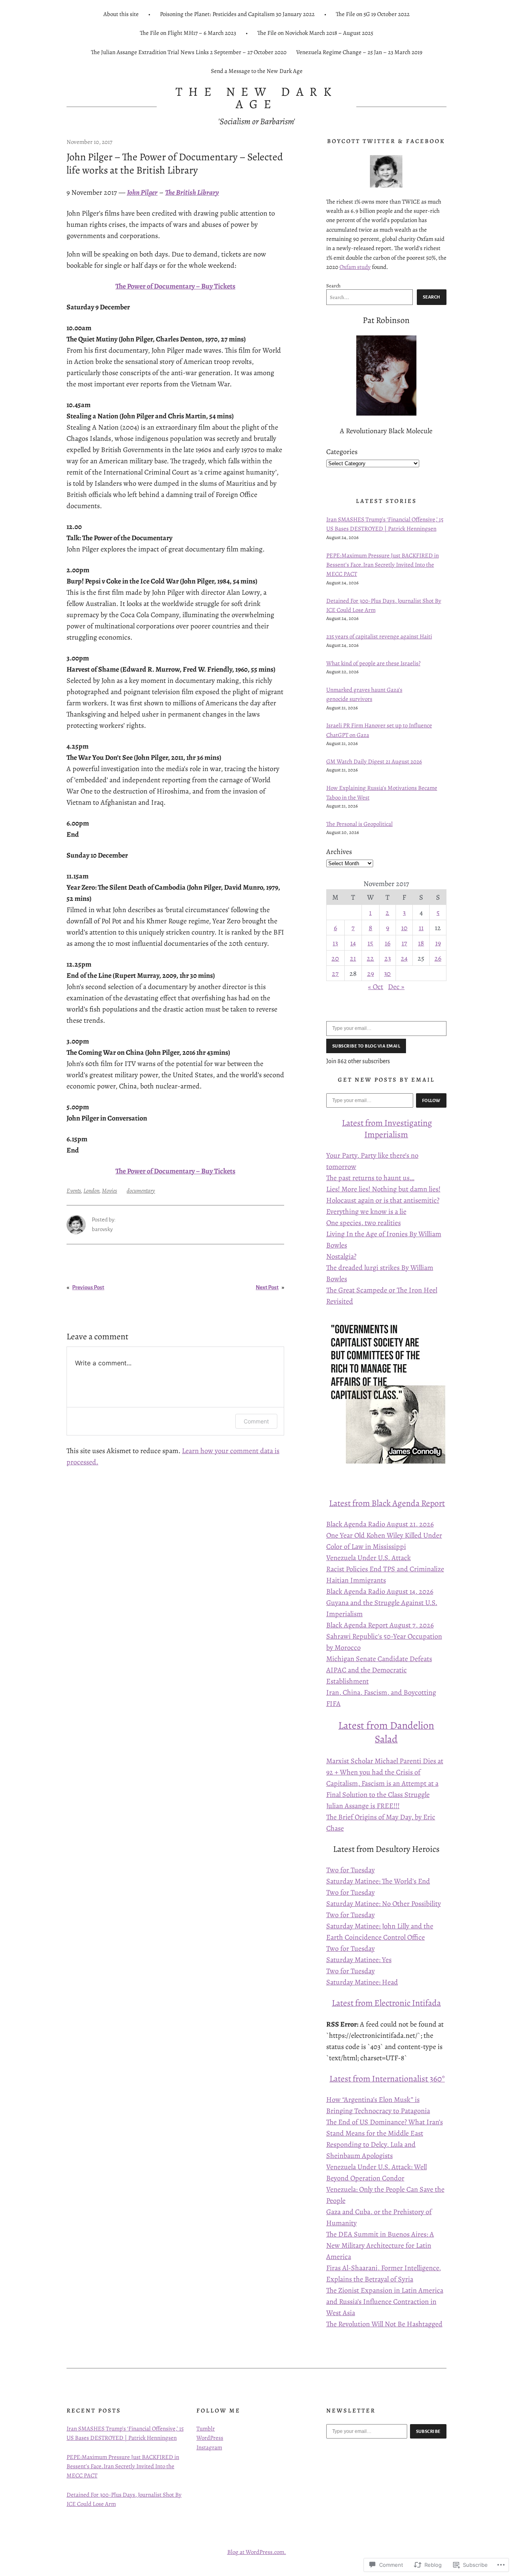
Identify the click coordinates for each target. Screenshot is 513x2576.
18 (421, 943)
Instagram (209, 2447)
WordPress (210, 2438)
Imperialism (386, 1134)
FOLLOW (431, 1100)
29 (371, 973)
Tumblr (206, 2429)
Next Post (267, 1287)
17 (404, 943)
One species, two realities (364, 1223)
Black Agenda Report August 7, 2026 (380, 1625)
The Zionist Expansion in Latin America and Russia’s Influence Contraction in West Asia (385, 2301)
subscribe (428, 2431)
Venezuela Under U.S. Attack (369, 1558)
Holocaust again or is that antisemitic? (383, 1200)
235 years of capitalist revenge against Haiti (379, 636)
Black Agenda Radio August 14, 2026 (380, 1591)
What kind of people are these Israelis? (373, 663)
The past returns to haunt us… (370, 1178)
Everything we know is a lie (366, 1211)
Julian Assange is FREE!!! (363, 1806)
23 (388, 958)
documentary (141, 1191)
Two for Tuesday (350, 1870)
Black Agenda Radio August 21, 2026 (380, 1524)
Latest (353, 1123)
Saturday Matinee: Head (362, 1982)
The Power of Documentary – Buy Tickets (175, 286)
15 (370, 943)
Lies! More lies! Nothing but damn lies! (383, 1189)
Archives (339, 852)
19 (438, 943)
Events (74, 1191)
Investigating (408, 1123)
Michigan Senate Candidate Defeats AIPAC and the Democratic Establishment (379, 1670)
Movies (109, 1191)
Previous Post (88, 1287)
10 (404, 928)
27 (335, 973)
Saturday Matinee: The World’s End (378, 1881)
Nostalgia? (341, 1256)
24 (404, 958)
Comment (256, 1421)
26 (438, 958)
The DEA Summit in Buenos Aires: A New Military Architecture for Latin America (380, 2245)
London (91, 1191)
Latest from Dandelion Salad (386, 1732)
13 (335, 943)
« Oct (376, 987)
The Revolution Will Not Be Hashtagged (384, 2324)
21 (353, 958)
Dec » (396, 987)
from (374, 1123)
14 (353, 943)
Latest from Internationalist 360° (387, 2078)
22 (370, 958)
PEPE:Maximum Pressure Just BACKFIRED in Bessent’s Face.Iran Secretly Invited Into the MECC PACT (383, 565)
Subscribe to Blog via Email (366, 1046)
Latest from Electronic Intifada (386, 2003)
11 (421, 928)
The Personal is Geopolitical (360, 824)
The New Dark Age (257, 98)
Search (333, 286)
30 (387, 973)
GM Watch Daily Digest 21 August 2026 (374, 761)
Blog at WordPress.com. (257, 2552)
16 (388, 943)
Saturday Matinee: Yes (359, 1960)
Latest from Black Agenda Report (387, 1503)
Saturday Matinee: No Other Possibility (384, 1904)
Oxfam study (355, 267)
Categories (342, 452)
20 (335, 958)
